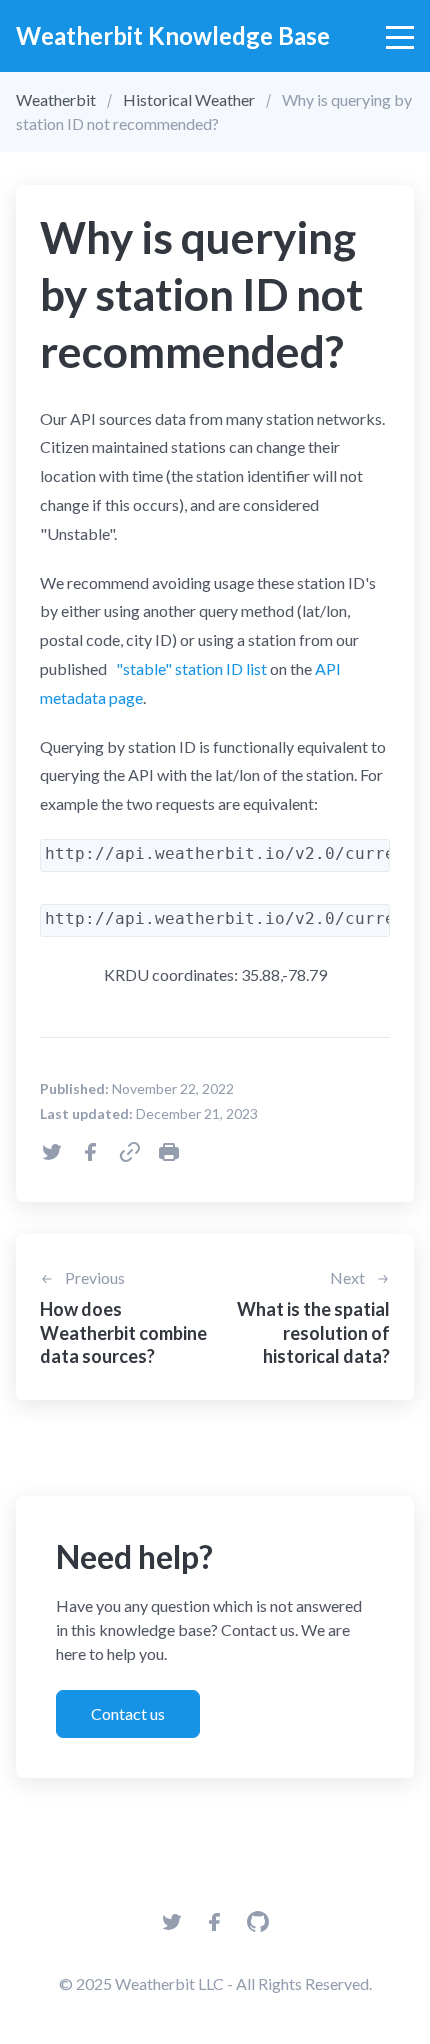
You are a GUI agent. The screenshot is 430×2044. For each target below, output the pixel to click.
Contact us (128, 1713)
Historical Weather (189, 99)
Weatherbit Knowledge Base (173, 35)
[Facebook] (215, 1927)
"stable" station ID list (190, 668)
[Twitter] (172, 1927)
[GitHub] (258, 1927)
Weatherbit (56, 99)
